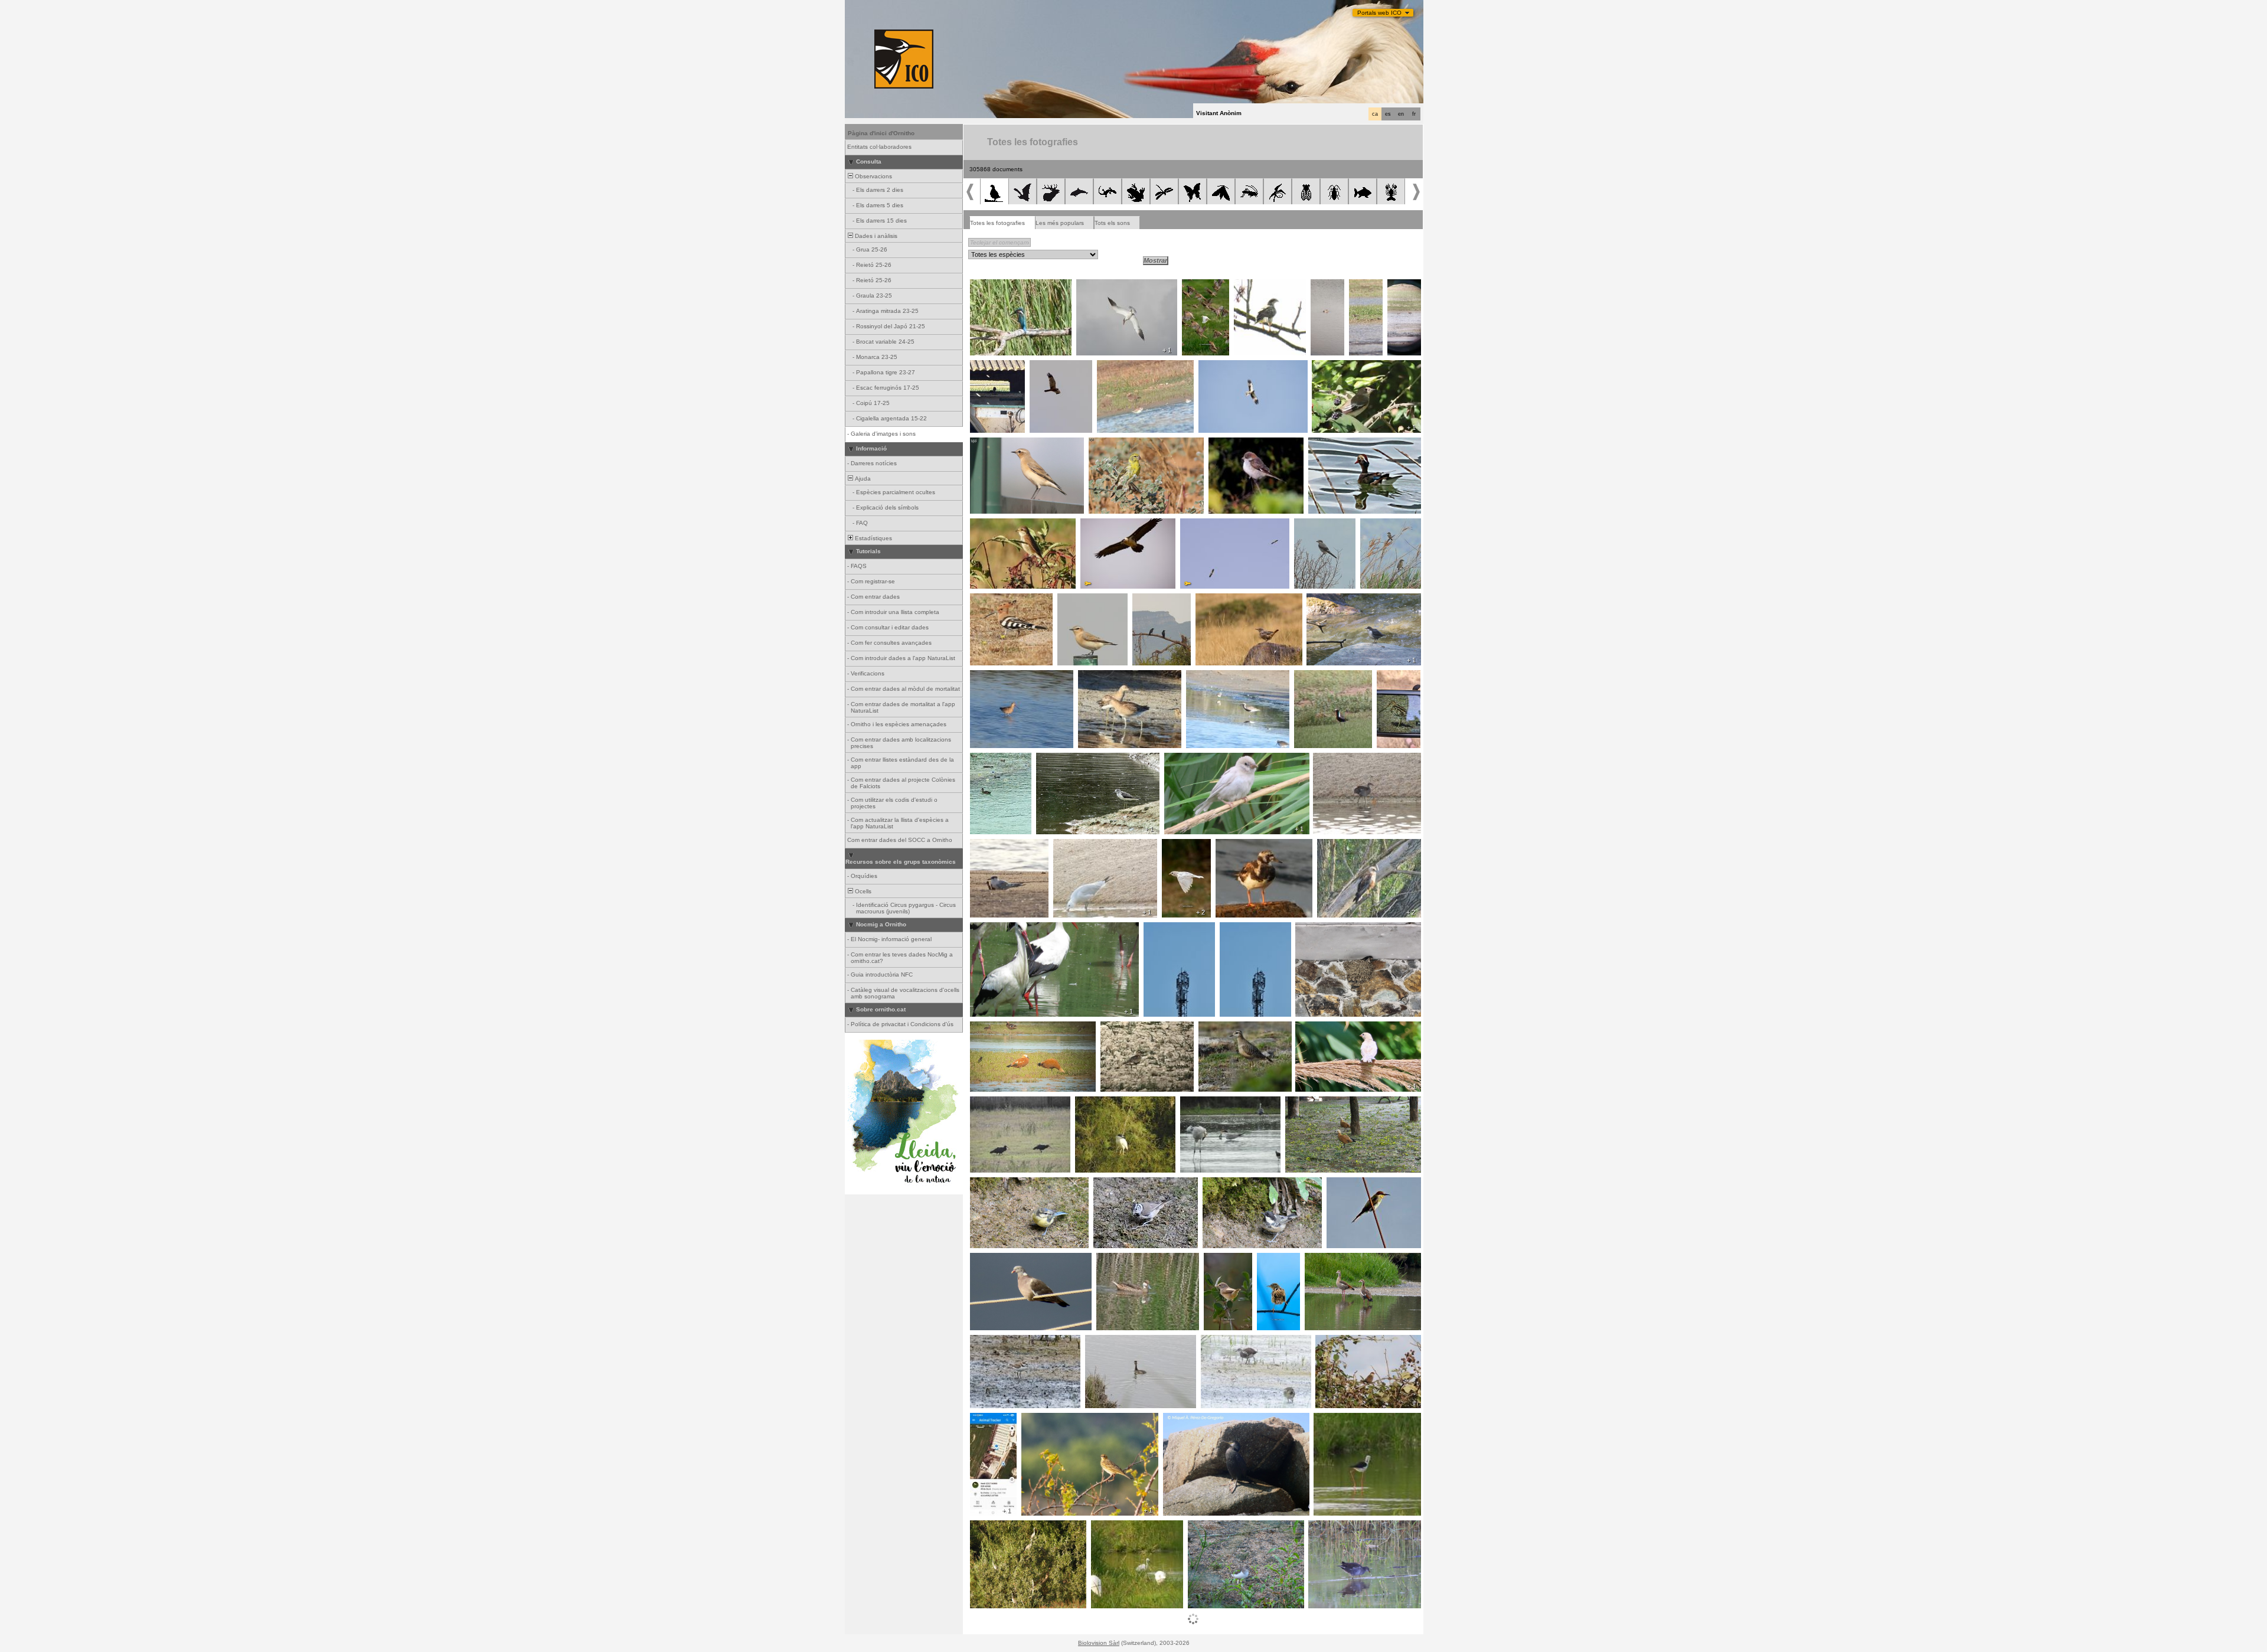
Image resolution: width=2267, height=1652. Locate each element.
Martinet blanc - (1116, 1527)
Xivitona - (1204, 1527)
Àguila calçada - (1224, 367)
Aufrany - (1196, 525)
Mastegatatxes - (1338, 367)
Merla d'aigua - (1330, 600)
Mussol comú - (994, 367)
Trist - (1268, 1259)
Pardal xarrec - (1204, 289)
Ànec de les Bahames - (1133, 1259)
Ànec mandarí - (1333, 444)
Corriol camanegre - (1002, 1341)
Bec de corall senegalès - (1355, 1341)
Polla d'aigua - (1336, 759)
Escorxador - (992, 525)
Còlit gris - (987, 444)
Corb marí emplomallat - (1200, 1419)
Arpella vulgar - (1054, 367)
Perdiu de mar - (1366, 289)
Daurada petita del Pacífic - (1323, 680)
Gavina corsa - (1078, 845)
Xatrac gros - (1098, 286)
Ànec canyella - (995, 1028)
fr (1414, 114)
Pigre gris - (1205, 677)
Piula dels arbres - (1050, 1419)
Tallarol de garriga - (1221, 1263)
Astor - (1247, 286)
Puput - (983, 600)
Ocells (862, 891)
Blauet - (984, 286)
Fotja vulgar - (992, 759)
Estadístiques (873, 538)
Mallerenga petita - (1232, 1184)
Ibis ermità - (990, 1103)
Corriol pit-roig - (1126, 1028)
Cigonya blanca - (997, 929)
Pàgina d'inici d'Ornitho (881, 133)
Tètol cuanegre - (997, 677)
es (1388, 114)
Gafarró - (1105, 444)
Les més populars (1060, 223)
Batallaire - (1403, 289)
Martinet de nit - (1100, 1103)
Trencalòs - (1100, 525)
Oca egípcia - (1327, 1259)
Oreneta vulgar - (1322, 929)
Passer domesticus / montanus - (1345, 1028)
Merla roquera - (1221, 600)
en (1401, 114)
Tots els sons (1112, 223)
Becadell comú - (1392, 680)
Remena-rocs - (1240, 845)
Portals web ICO (1379, 13)
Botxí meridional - (1322, 525)
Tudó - (982, 1259)
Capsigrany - (1230, 444)
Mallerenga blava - (999, 1184)
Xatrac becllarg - (997, 845)
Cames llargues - (1341, 1419)
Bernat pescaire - (998, 1527)
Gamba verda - (1061, 759)
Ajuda (862, 479)
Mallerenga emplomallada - (1134, 1184)
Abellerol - (1344, 1184)
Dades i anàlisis (875, 236)
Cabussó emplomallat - (1329, 293)
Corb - (1144, 600)
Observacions (873, 176)
